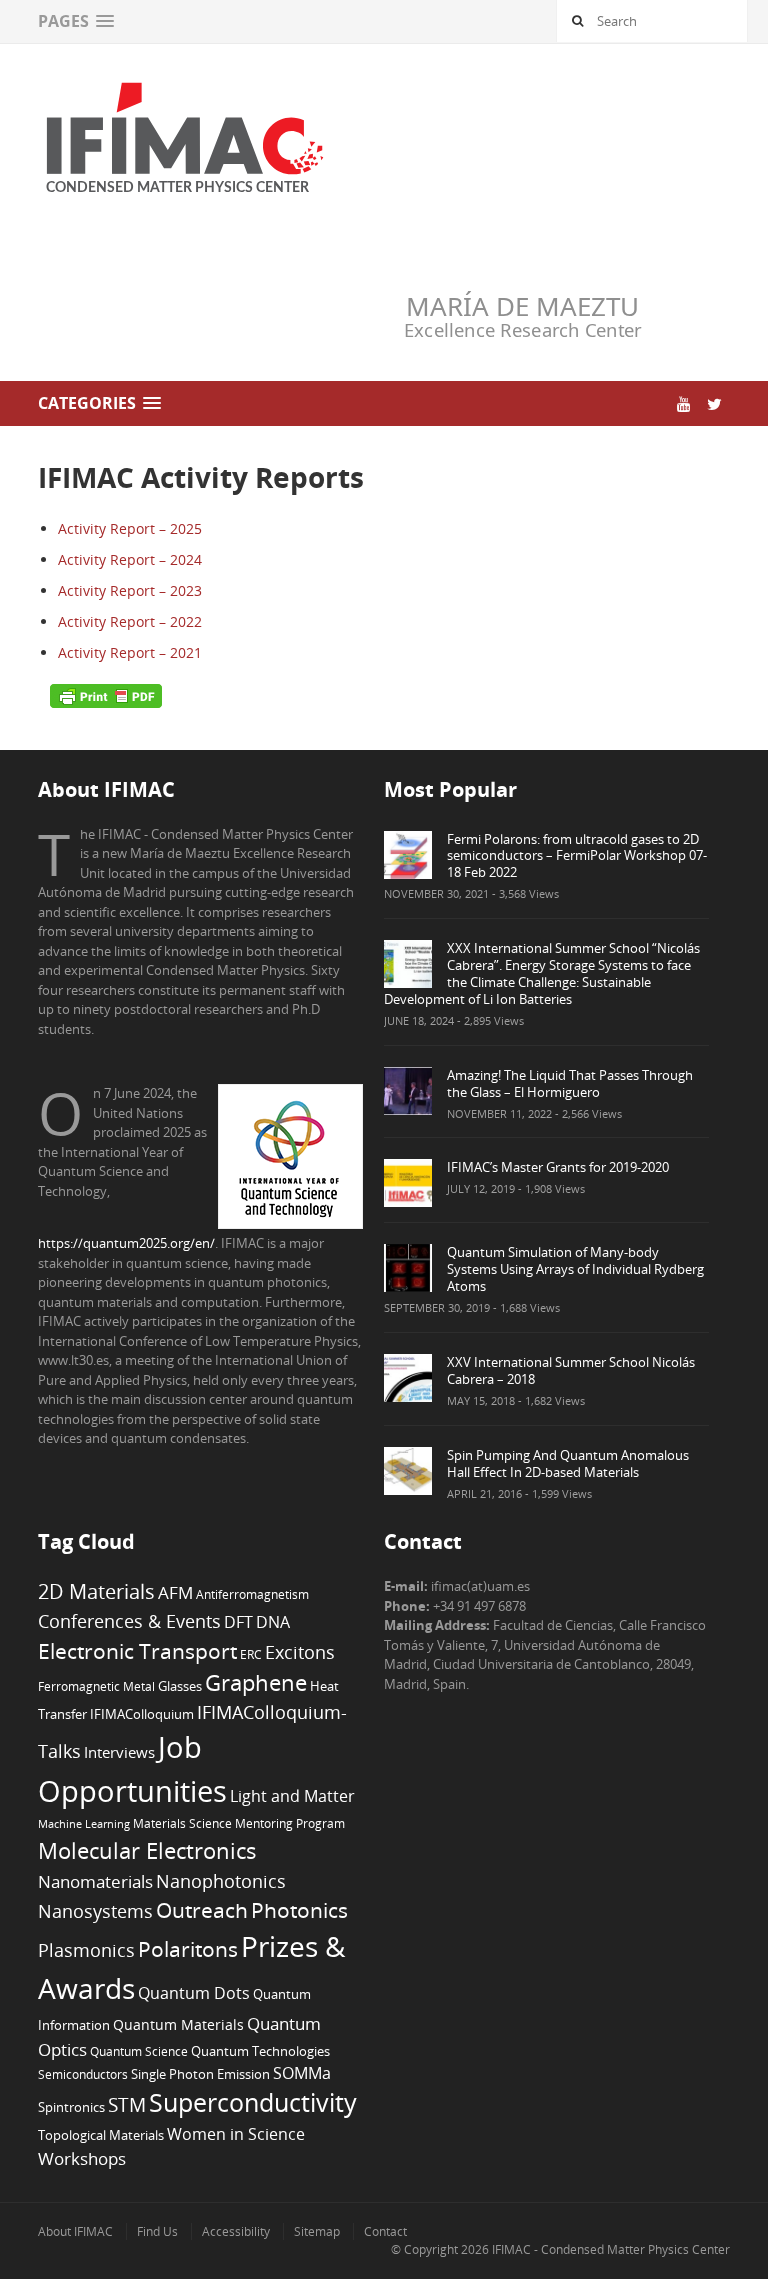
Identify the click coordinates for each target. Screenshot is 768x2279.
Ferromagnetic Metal (96, 1686)
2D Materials (96, 1591)
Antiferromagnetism (252, 1594)
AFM (175, 1592)
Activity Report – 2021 (130, 652)
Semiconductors (83, 2074)
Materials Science (182, 1823)
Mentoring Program (290, 1823)
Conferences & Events (129, 1621)
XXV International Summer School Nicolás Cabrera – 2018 (571, 1370)
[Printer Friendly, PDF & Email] (106, 695)
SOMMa (302, 2073)
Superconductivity (253, 2102)
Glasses (180, 1686)
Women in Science (236, 2134)
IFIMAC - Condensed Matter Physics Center (609, 2249)
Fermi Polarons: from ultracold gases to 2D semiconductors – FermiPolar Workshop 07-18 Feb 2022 (577, 856)
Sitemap (317, 2231)
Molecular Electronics (147, 1850)
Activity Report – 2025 (130, 528)
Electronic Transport (137, 1650)
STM (127, 2105)
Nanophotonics (221, 1880)
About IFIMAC (75, 2231)
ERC (251, 1654)
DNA (273, 1622)
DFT (238, 1622)
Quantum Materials (178, 2024)
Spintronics (71, 2107)
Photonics (299, 1910)
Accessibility (236, 2231)
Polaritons (188, 1948)
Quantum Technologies (260, 2051)
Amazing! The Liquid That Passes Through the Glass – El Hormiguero (570, 1083)
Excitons (300, 1652)
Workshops (82, 2158)
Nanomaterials (95, 1881)
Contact (385, 2231)
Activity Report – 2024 (130, 559)
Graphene (256, 1682)
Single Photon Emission (200, 2074)
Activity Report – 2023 (130, 590)
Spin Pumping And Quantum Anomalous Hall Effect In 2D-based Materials (568, 1463)
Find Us (157, 2231)
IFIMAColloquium (142, 1714)
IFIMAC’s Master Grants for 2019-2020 (558, 1167)
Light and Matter (292, 1796)
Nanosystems (95, 1911)
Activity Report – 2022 (130, 621)
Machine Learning (84, 1824)
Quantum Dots (194, 1993)
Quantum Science (139, 2051)
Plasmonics (86, 1949)
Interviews (119, 1752)
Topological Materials (101, 2135)
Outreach (202, 1910)
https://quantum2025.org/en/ (126, 1243)
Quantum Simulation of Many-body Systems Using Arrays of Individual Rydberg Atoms (575, 1269)
